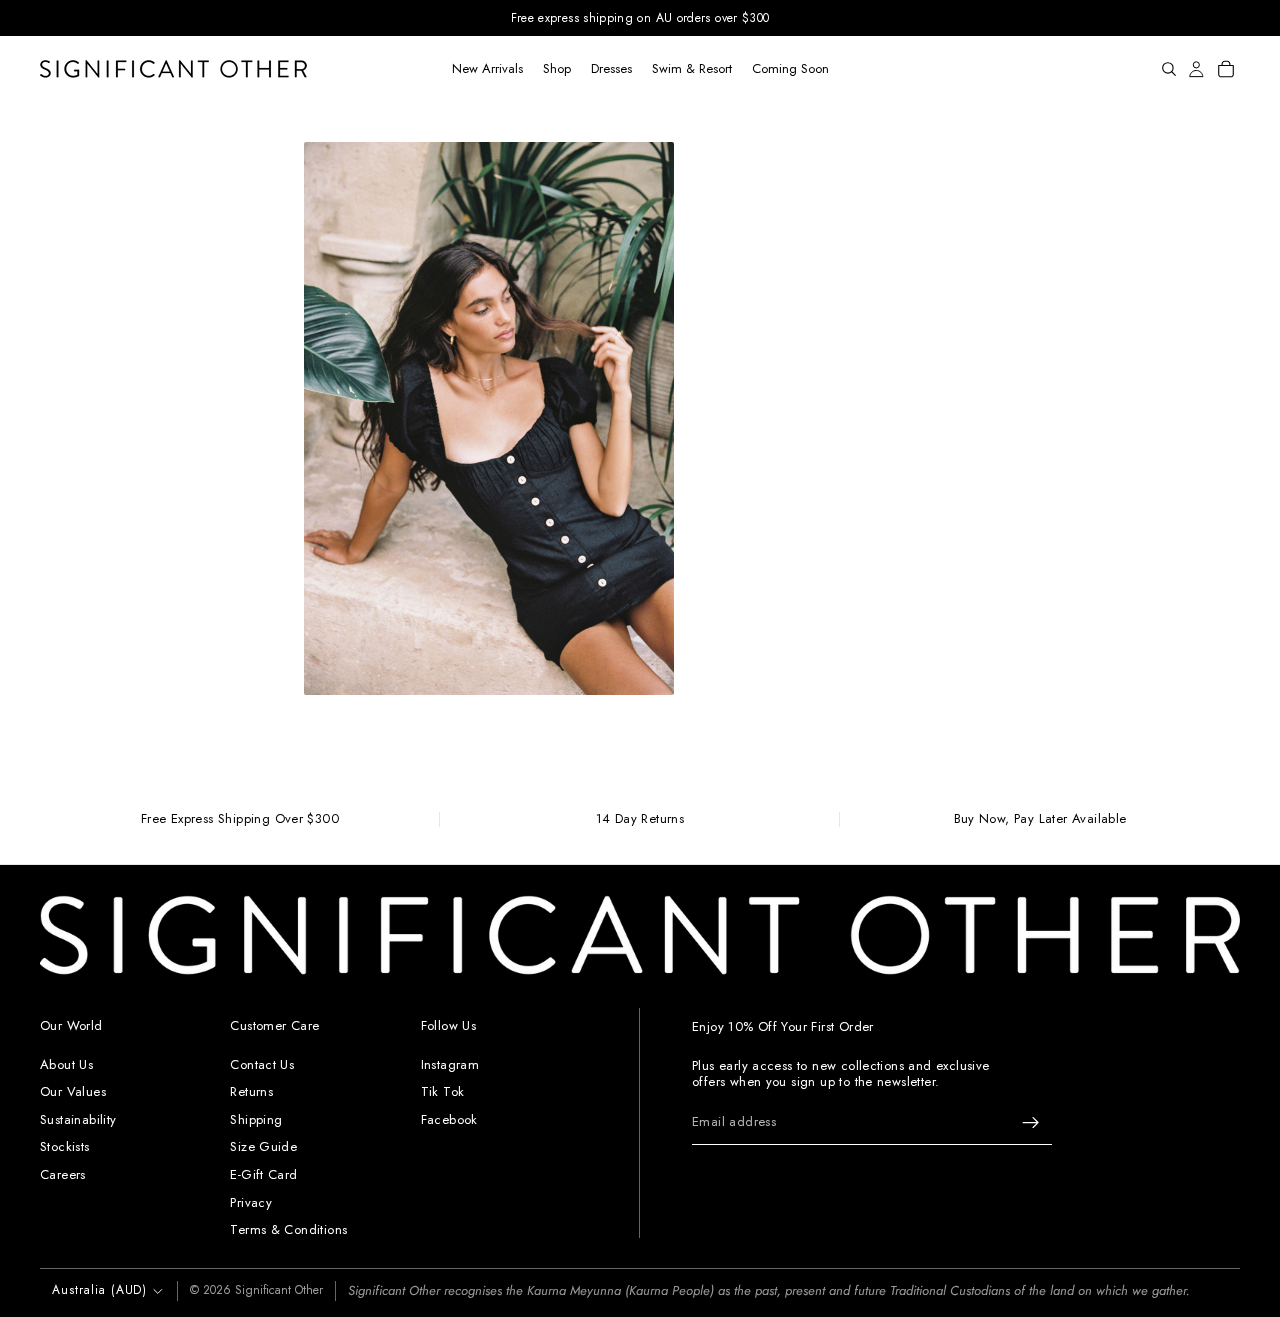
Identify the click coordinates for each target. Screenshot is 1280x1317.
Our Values (73, 1091)
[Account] (1196, 69)
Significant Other (279, 1290)
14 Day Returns (640, 819)
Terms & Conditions (288, 1229)
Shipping (256, 1119)
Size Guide (263, 1146)
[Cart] (1226, 69)
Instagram (450, 1064)
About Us (66, 1064)
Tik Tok (443, 1091)
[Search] (1169, 69)
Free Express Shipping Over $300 (240, 819)
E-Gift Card (263, 1174)
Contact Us (262, 1064)
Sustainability (78, 1119)
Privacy (251, 1201)
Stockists (65, 1146)
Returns (251, 1091)
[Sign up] (1031, 1122)
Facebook (449, 1119)
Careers (63, 1174)
